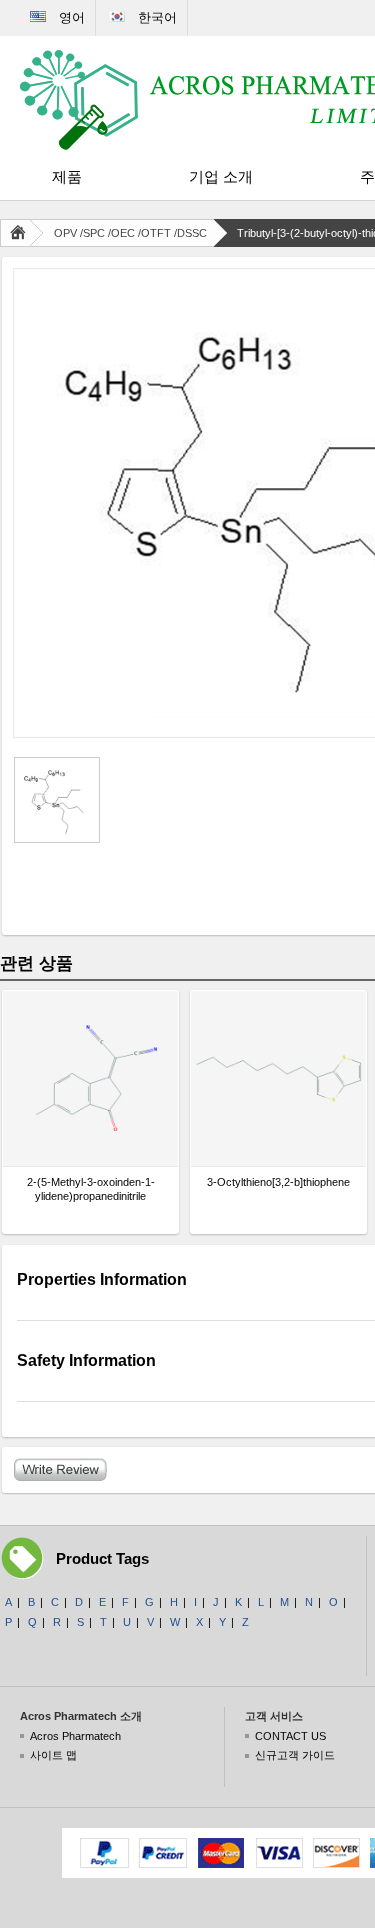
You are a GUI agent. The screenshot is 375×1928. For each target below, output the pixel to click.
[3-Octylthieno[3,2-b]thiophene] (278, 1078)
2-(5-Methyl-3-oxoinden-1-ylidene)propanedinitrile (91, 1189)
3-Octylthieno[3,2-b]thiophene (278, 1182)
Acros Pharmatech (75, 1736)
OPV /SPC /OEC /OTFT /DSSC (130, 233)
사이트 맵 (53, 1755)
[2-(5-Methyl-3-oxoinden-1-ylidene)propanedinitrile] (90, 1078)
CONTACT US (290, 1736)
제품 (67, 176)
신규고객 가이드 (295, 1755)
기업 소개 (221, 176)
